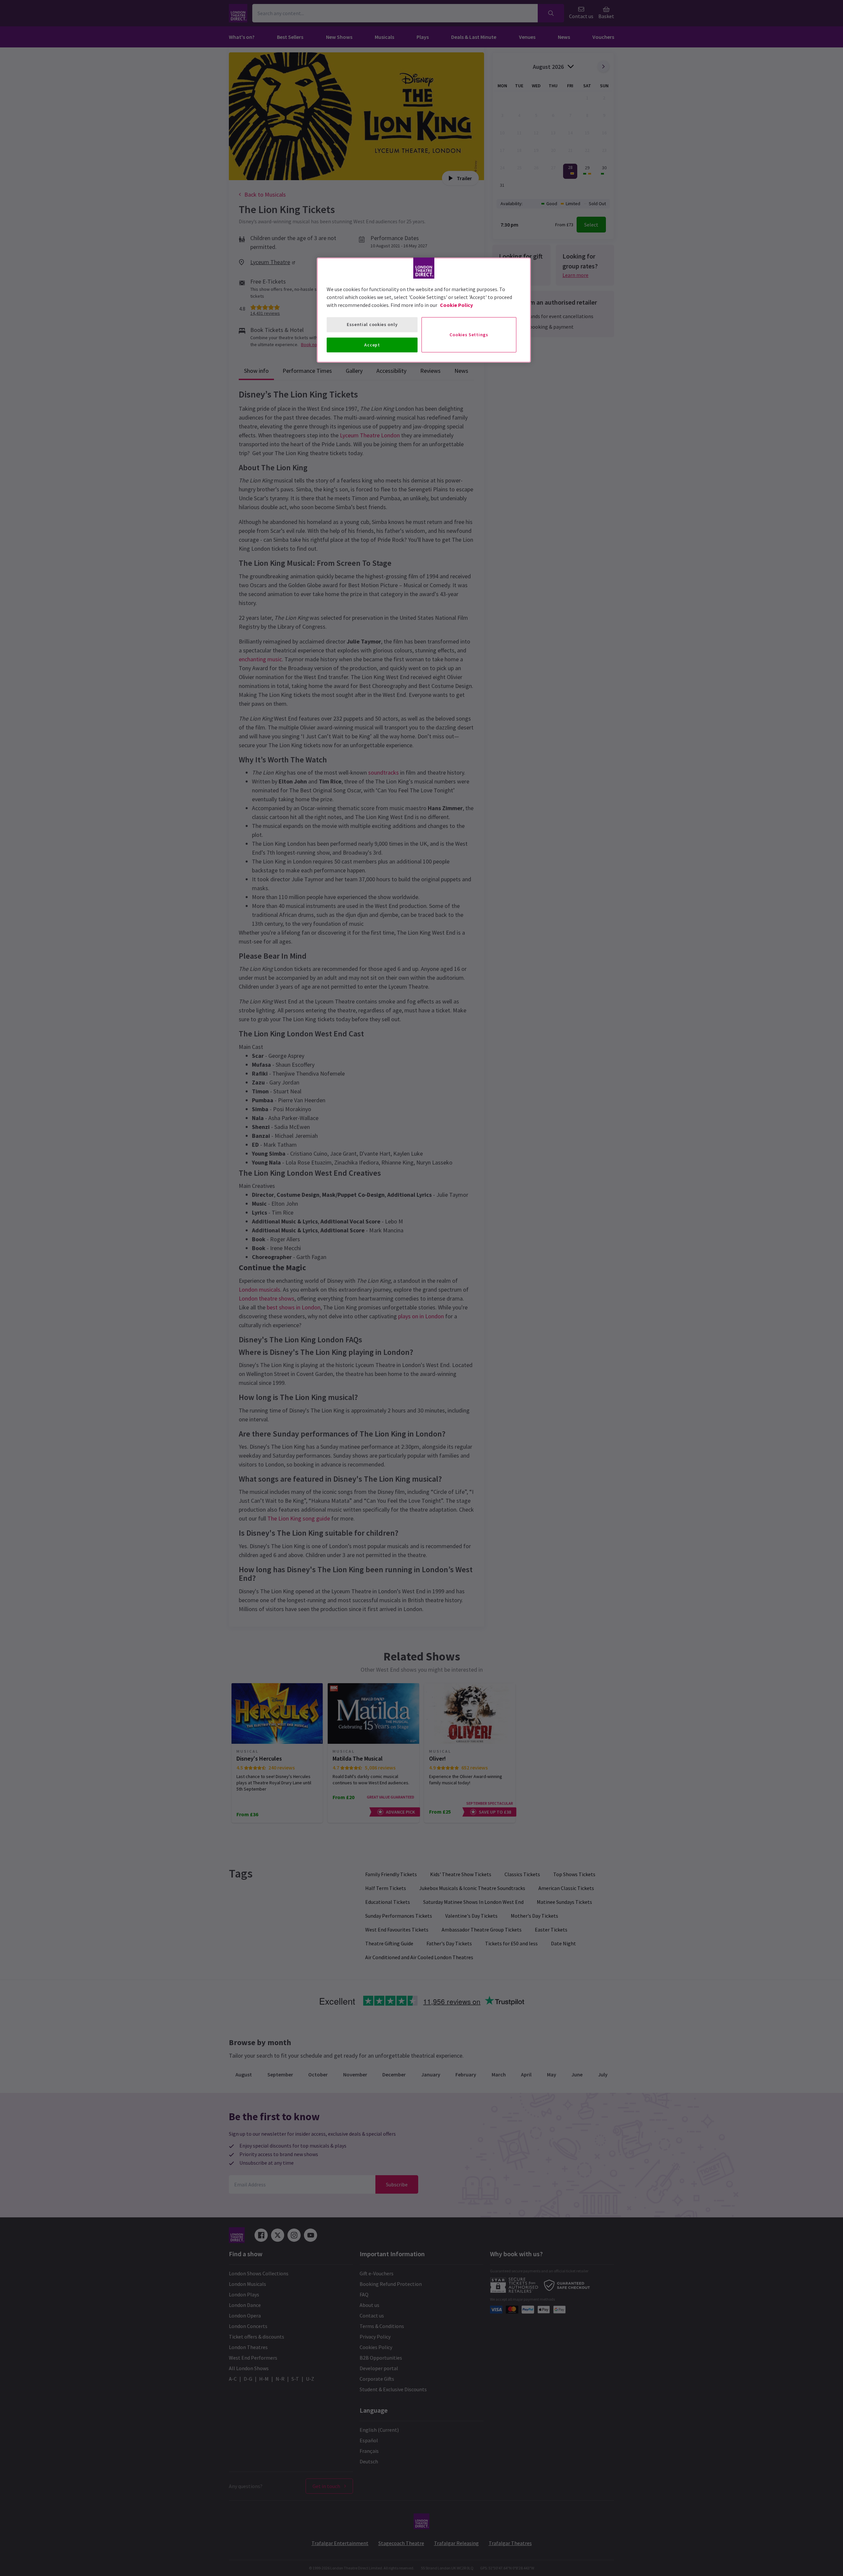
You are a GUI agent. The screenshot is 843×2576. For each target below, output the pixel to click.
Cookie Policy (456, 305)
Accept (372, 345)
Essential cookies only (372, 324)
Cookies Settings (469, 335)
